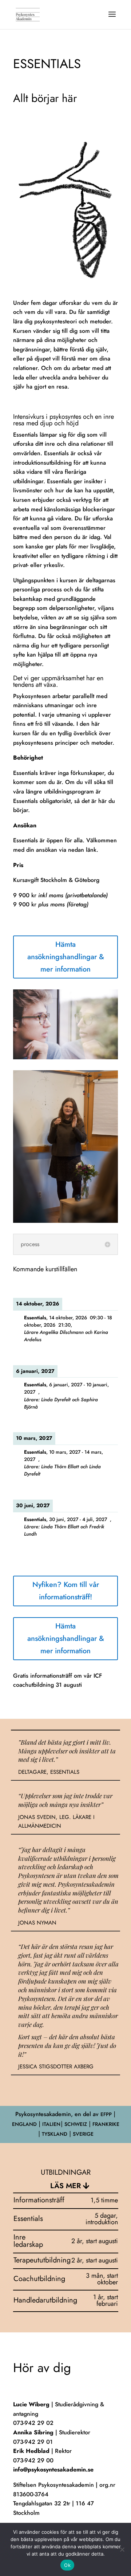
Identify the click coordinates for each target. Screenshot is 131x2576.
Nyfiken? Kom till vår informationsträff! (66, 1591)
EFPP (106, 2114)
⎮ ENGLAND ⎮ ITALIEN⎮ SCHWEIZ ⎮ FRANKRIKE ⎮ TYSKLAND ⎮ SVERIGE (66, 2124)
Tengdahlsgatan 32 (37, 2503)
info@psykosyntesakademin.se (53, 2469)
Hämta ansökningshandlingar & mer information (66, 957)
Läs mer (65, 2186)
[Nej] (122, 2549)
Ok (67, 2565)
